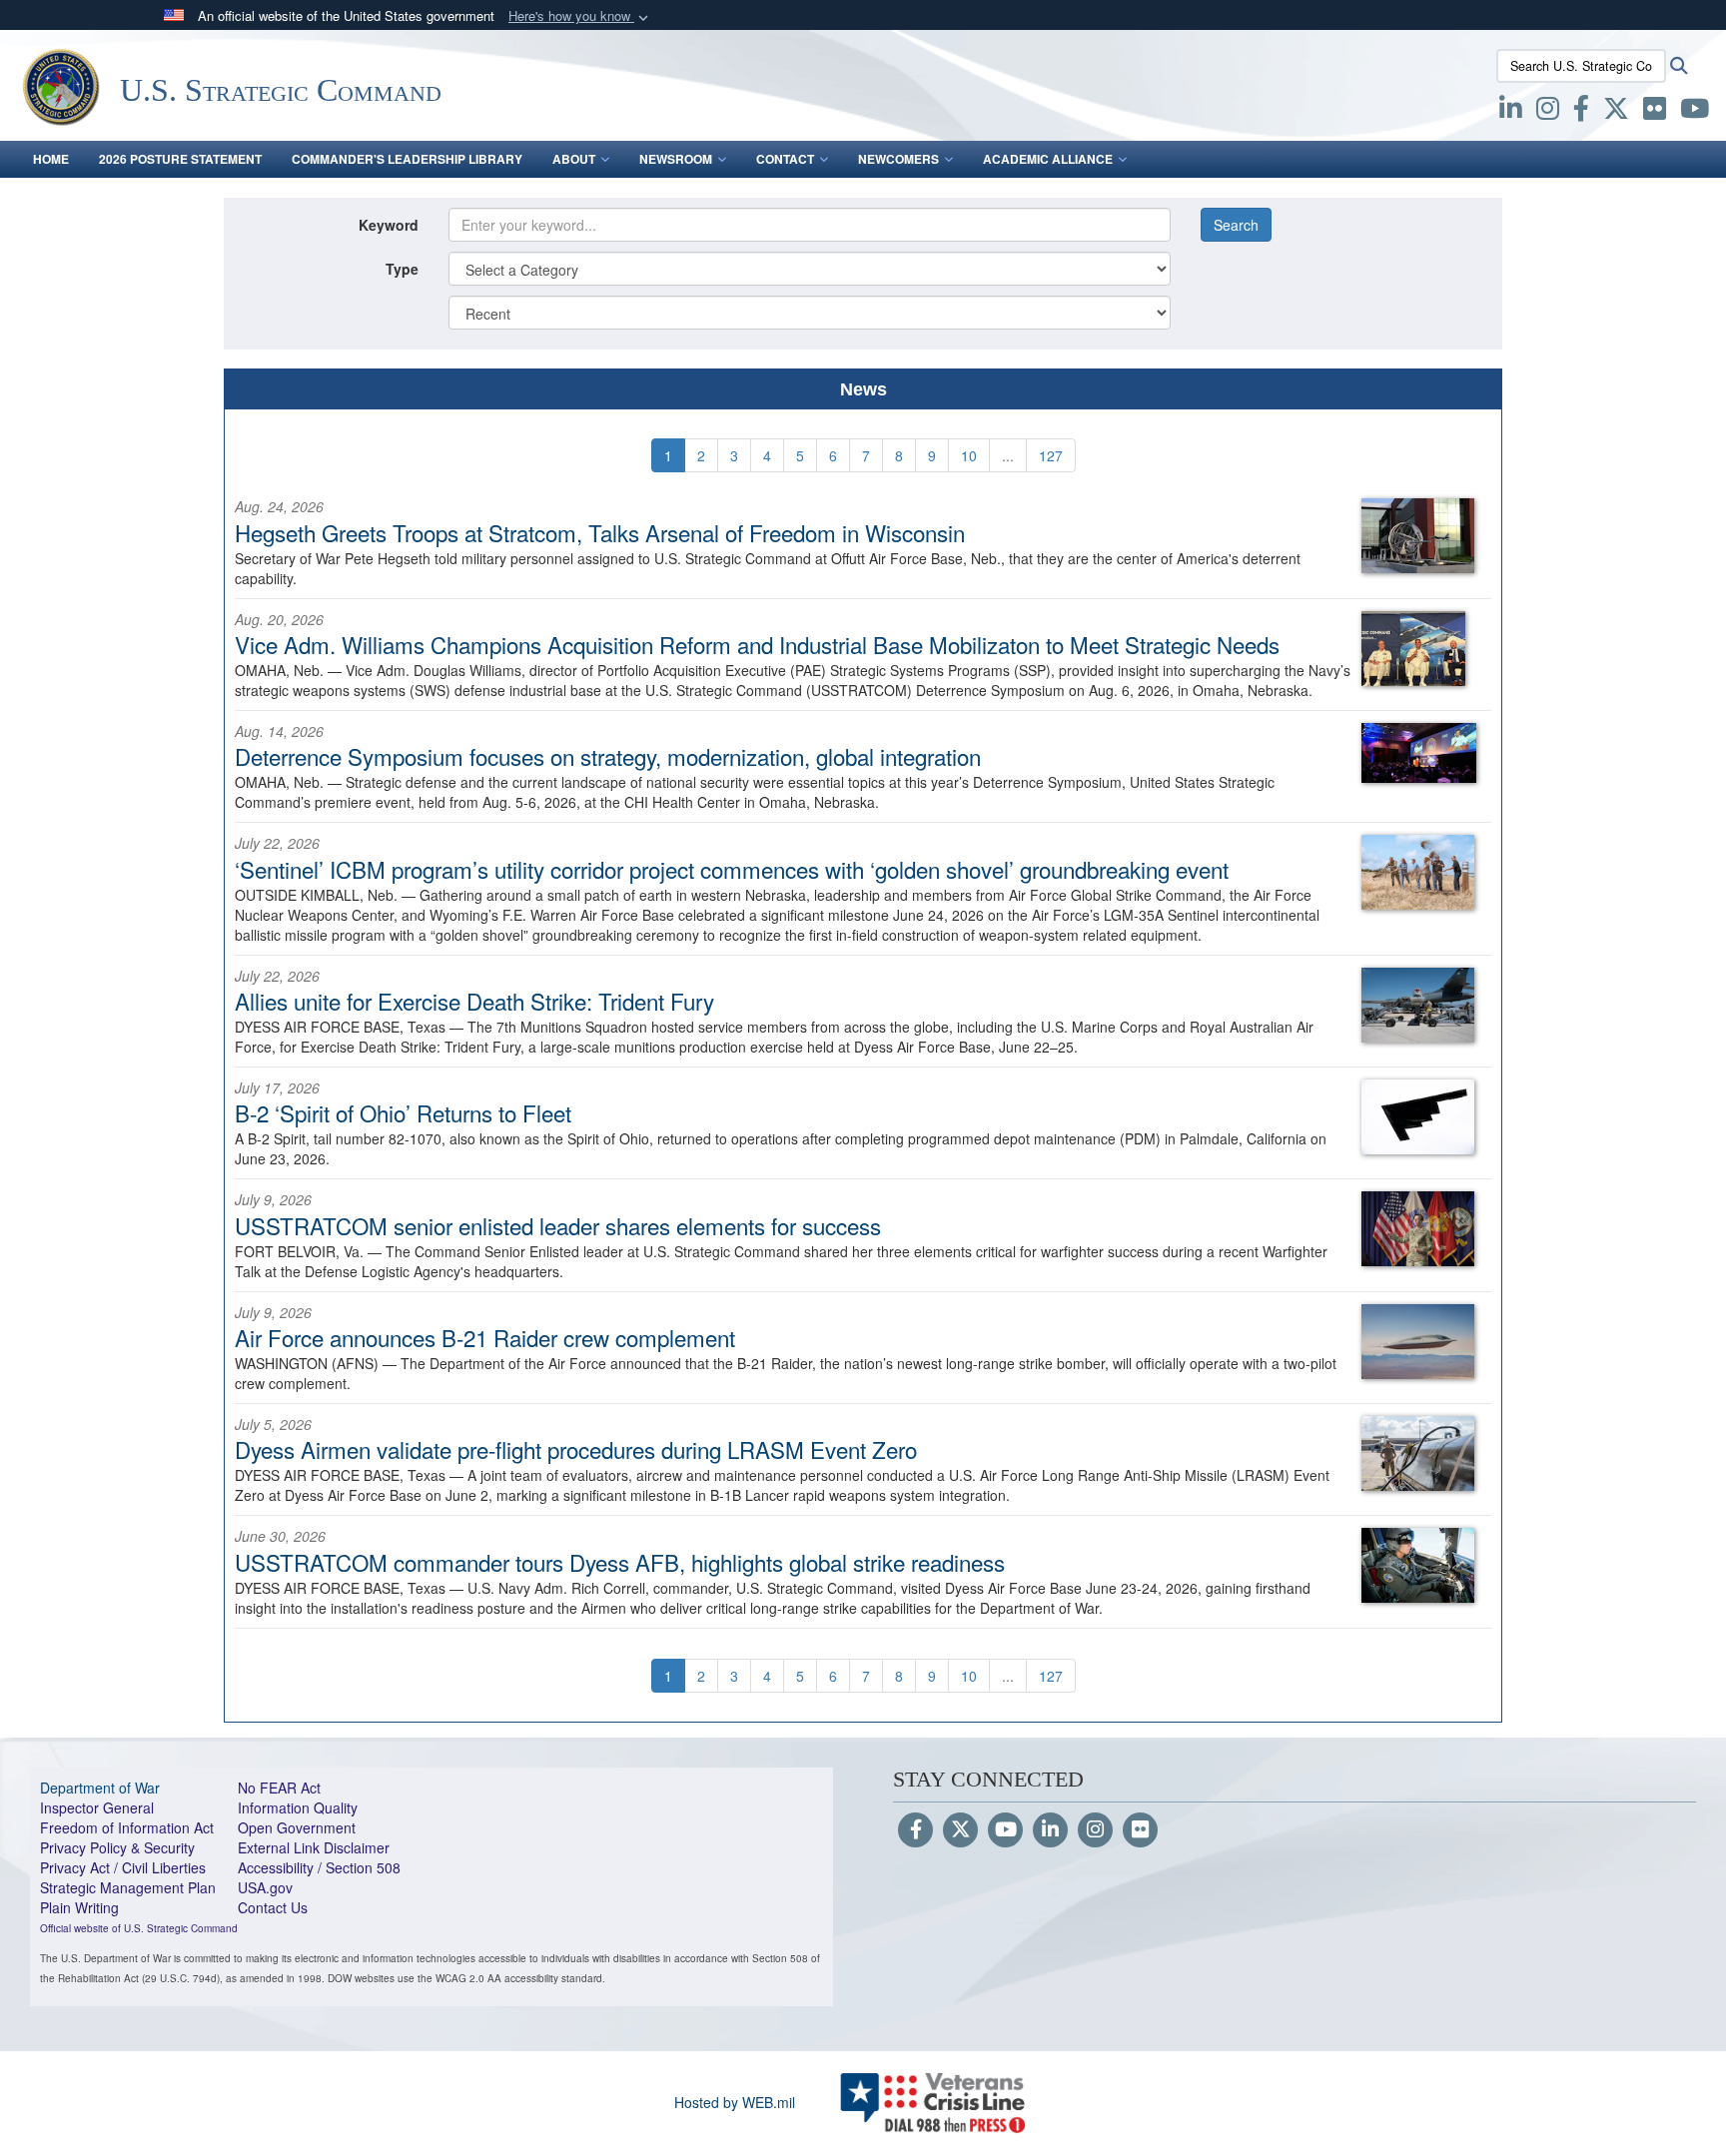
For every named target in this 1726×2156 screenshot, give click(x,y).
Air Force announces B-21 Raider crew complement (485, 1337)
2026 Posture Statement (180, 159)
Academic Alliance (1048, 159)
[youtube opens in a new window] (1695, 112)
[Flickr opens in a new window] (1655, 112)
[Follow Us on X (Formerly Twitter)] (960, 1830)
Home (51, 159)
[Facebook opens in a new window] (1581, 112)
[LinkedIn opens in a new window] (1511, 112)
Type (402, 269)
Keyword (389, 225)
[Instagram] (1095, 1830)
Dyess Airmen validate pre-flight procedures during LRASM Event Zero (576, 1449)
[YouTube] (1005, 1830)
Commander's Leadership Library (407, 159)
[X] (1616, 112)
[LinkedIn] (1050, 1830)
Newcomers (898, 159)
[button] (580, 16)
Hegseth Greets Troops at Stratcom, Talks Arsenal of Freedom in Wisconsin (600, 532)
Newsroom (676, 159)
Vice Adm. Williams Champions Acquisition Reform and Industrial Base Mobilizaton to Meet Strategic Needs (757, 644)
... (1008, 455)
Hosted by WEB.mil (735, 2102)
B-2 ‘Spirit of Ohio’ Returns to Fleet (403, 1112)
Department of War (100, 1788)
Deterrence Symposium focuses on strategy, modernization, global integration (608, 756)
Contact (785, 159)
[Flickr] (1140, 1830)
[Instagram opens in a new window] (1548, 112)
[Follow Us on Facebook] (915, 1830)
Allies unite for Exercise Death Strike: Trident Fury (474, 1001)
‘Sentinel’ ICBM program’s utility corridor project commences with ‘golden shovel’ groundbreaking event (732, 869)
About (574, 159)
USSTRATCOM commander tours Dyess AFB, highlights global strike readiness (620, 1562)
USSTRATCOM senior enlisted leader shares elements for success (558, 1225)
